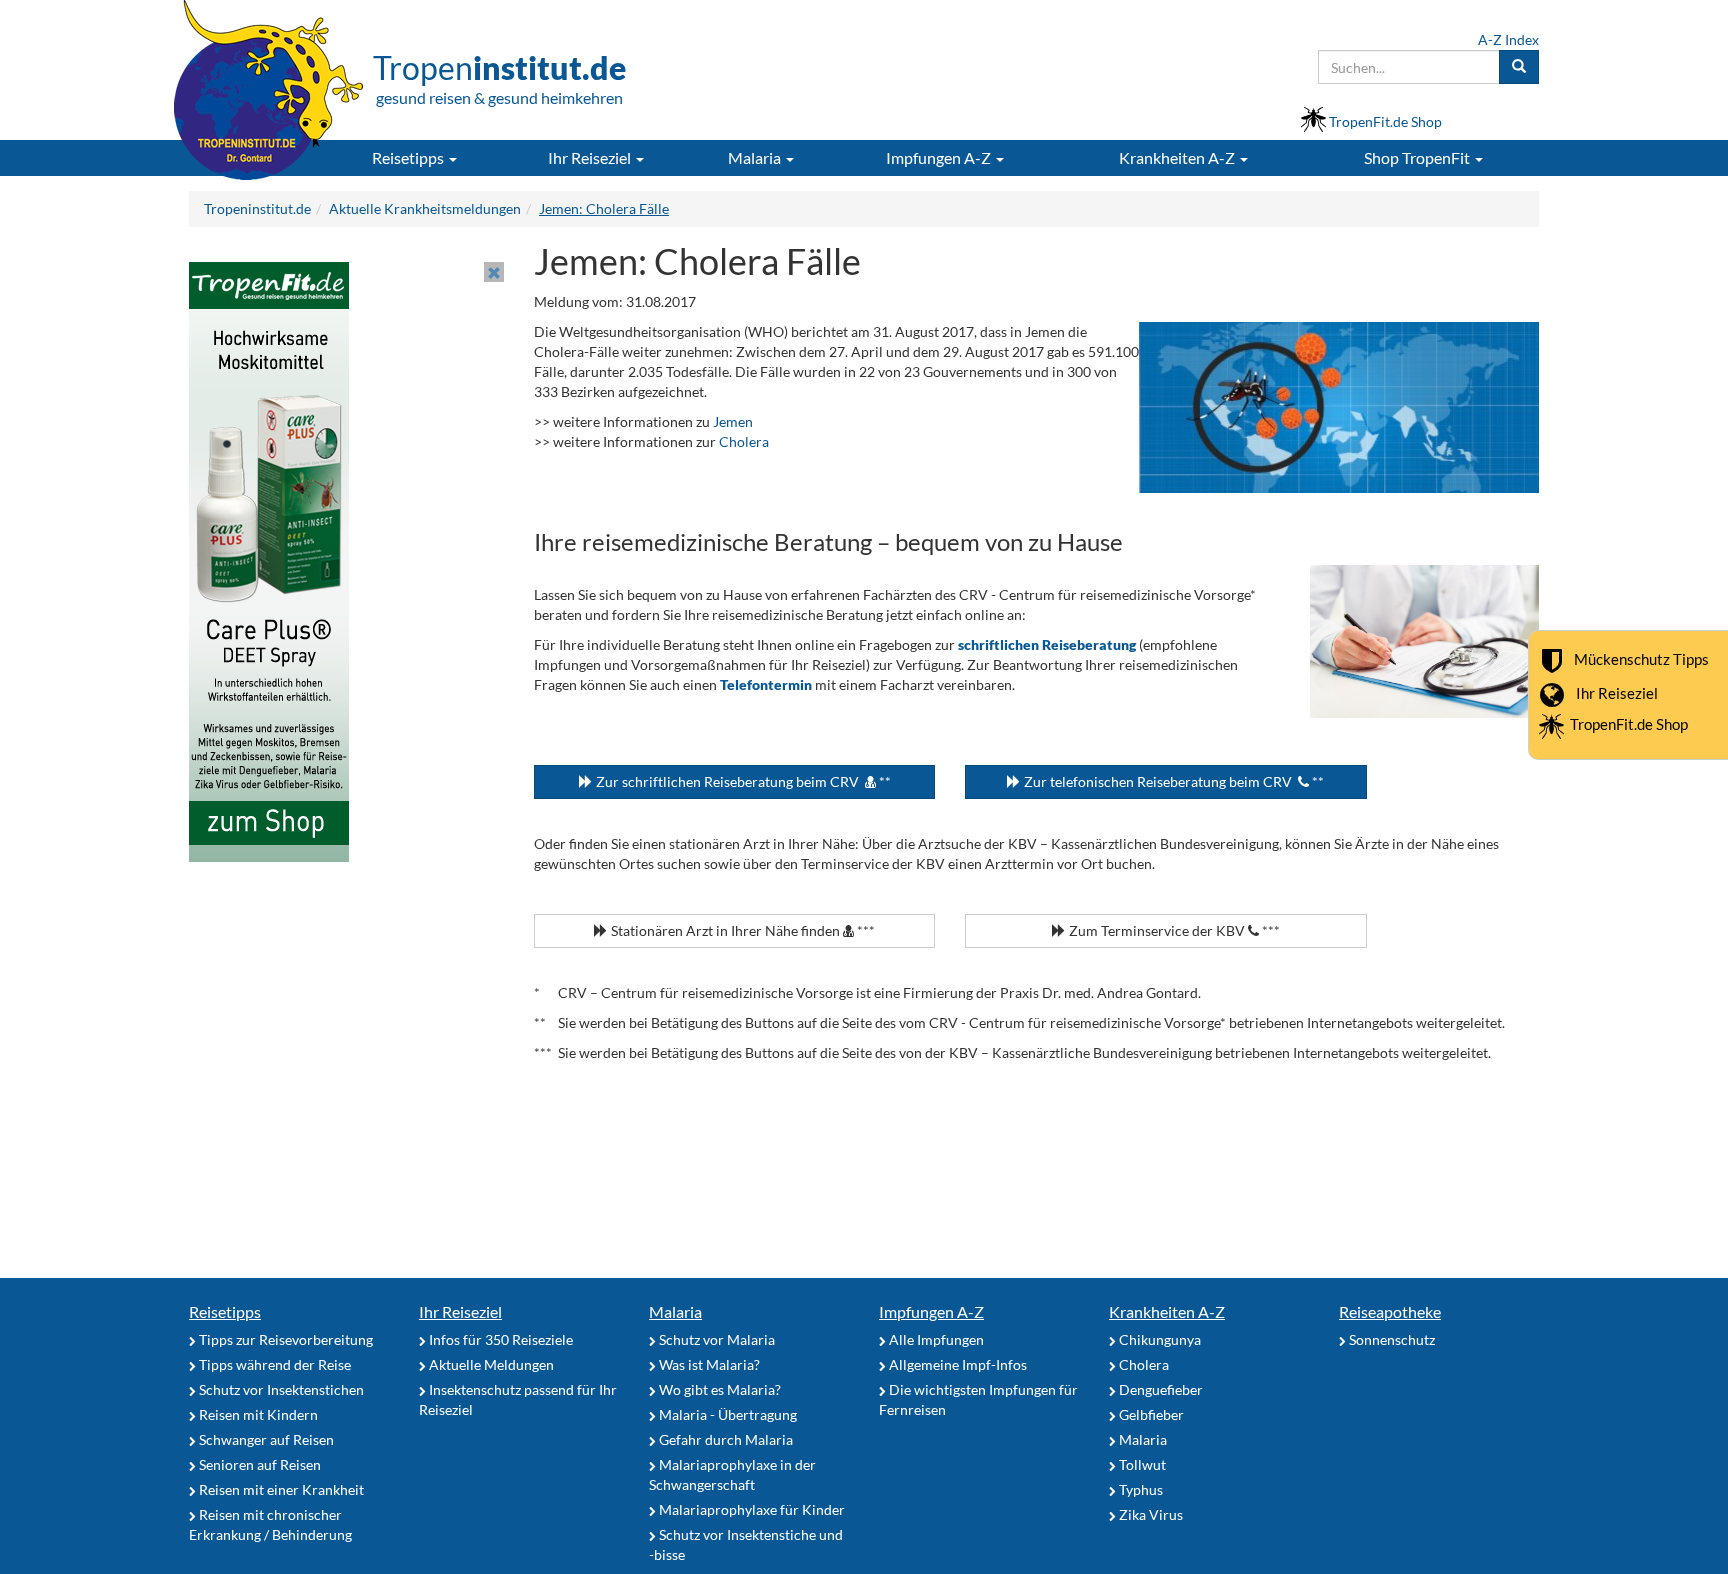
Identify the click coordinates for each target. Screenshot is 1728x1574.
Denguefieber (1159, 1389)
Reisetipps (225, 1311)
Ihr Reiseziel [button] (591, 157)
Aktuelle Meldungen (490, 1364)
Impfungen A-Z (931, 1311)
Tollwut (1141, 1464)
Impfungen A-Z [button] (940, 157)
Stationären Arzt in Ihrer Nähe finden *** (741, 930)
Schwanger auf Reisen (265, 1439)
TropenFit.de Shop (1629, 724)
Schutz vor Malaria (715, 1339)
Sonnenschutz (1390, 1339)
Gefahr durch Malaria (724, 1439)
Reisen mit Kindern (257, 1414)
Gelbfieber (1150, 1414)
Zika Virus (1149, 1514)
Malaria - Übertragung (726, 1414)
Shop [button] (1417, 157)
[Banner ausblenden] (494, 272)
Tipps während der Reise (273, 1364)
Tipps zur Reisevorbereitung (284, 1339)
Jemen (733, 421)
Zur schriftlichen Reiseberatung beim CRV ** (742, 781)
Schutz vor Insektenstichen (280, 1389)
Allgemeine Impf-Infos (956, 1364)
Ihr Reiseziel (1617, 692)
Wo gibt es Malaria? (718, 1389)
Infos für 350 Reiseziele (499, 1339)
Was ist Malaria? (708, 1364)
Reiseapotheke (1390, 1311)
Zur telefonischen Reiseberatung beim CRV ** (1172, 781)
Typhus (1139, 1489)
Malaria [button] (756, 157)
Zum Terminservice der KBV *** (1173, 930)
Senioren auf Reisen (258, 1464)
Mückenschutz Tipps (1641, 658)
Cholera (744, 441)
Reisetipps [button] (409, 157)
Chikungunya (1158, 1339)
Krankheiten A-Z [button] (1178, 157)
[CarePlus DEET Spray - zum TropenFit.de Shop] (269, 560)
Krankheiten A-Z (1167, 1311)
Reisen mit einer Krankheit (280, 1489)
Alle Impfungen (935, 1339)
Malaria (675, 1311)
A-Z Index (1508, 39)
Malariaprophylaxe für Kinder (750, 1509)
